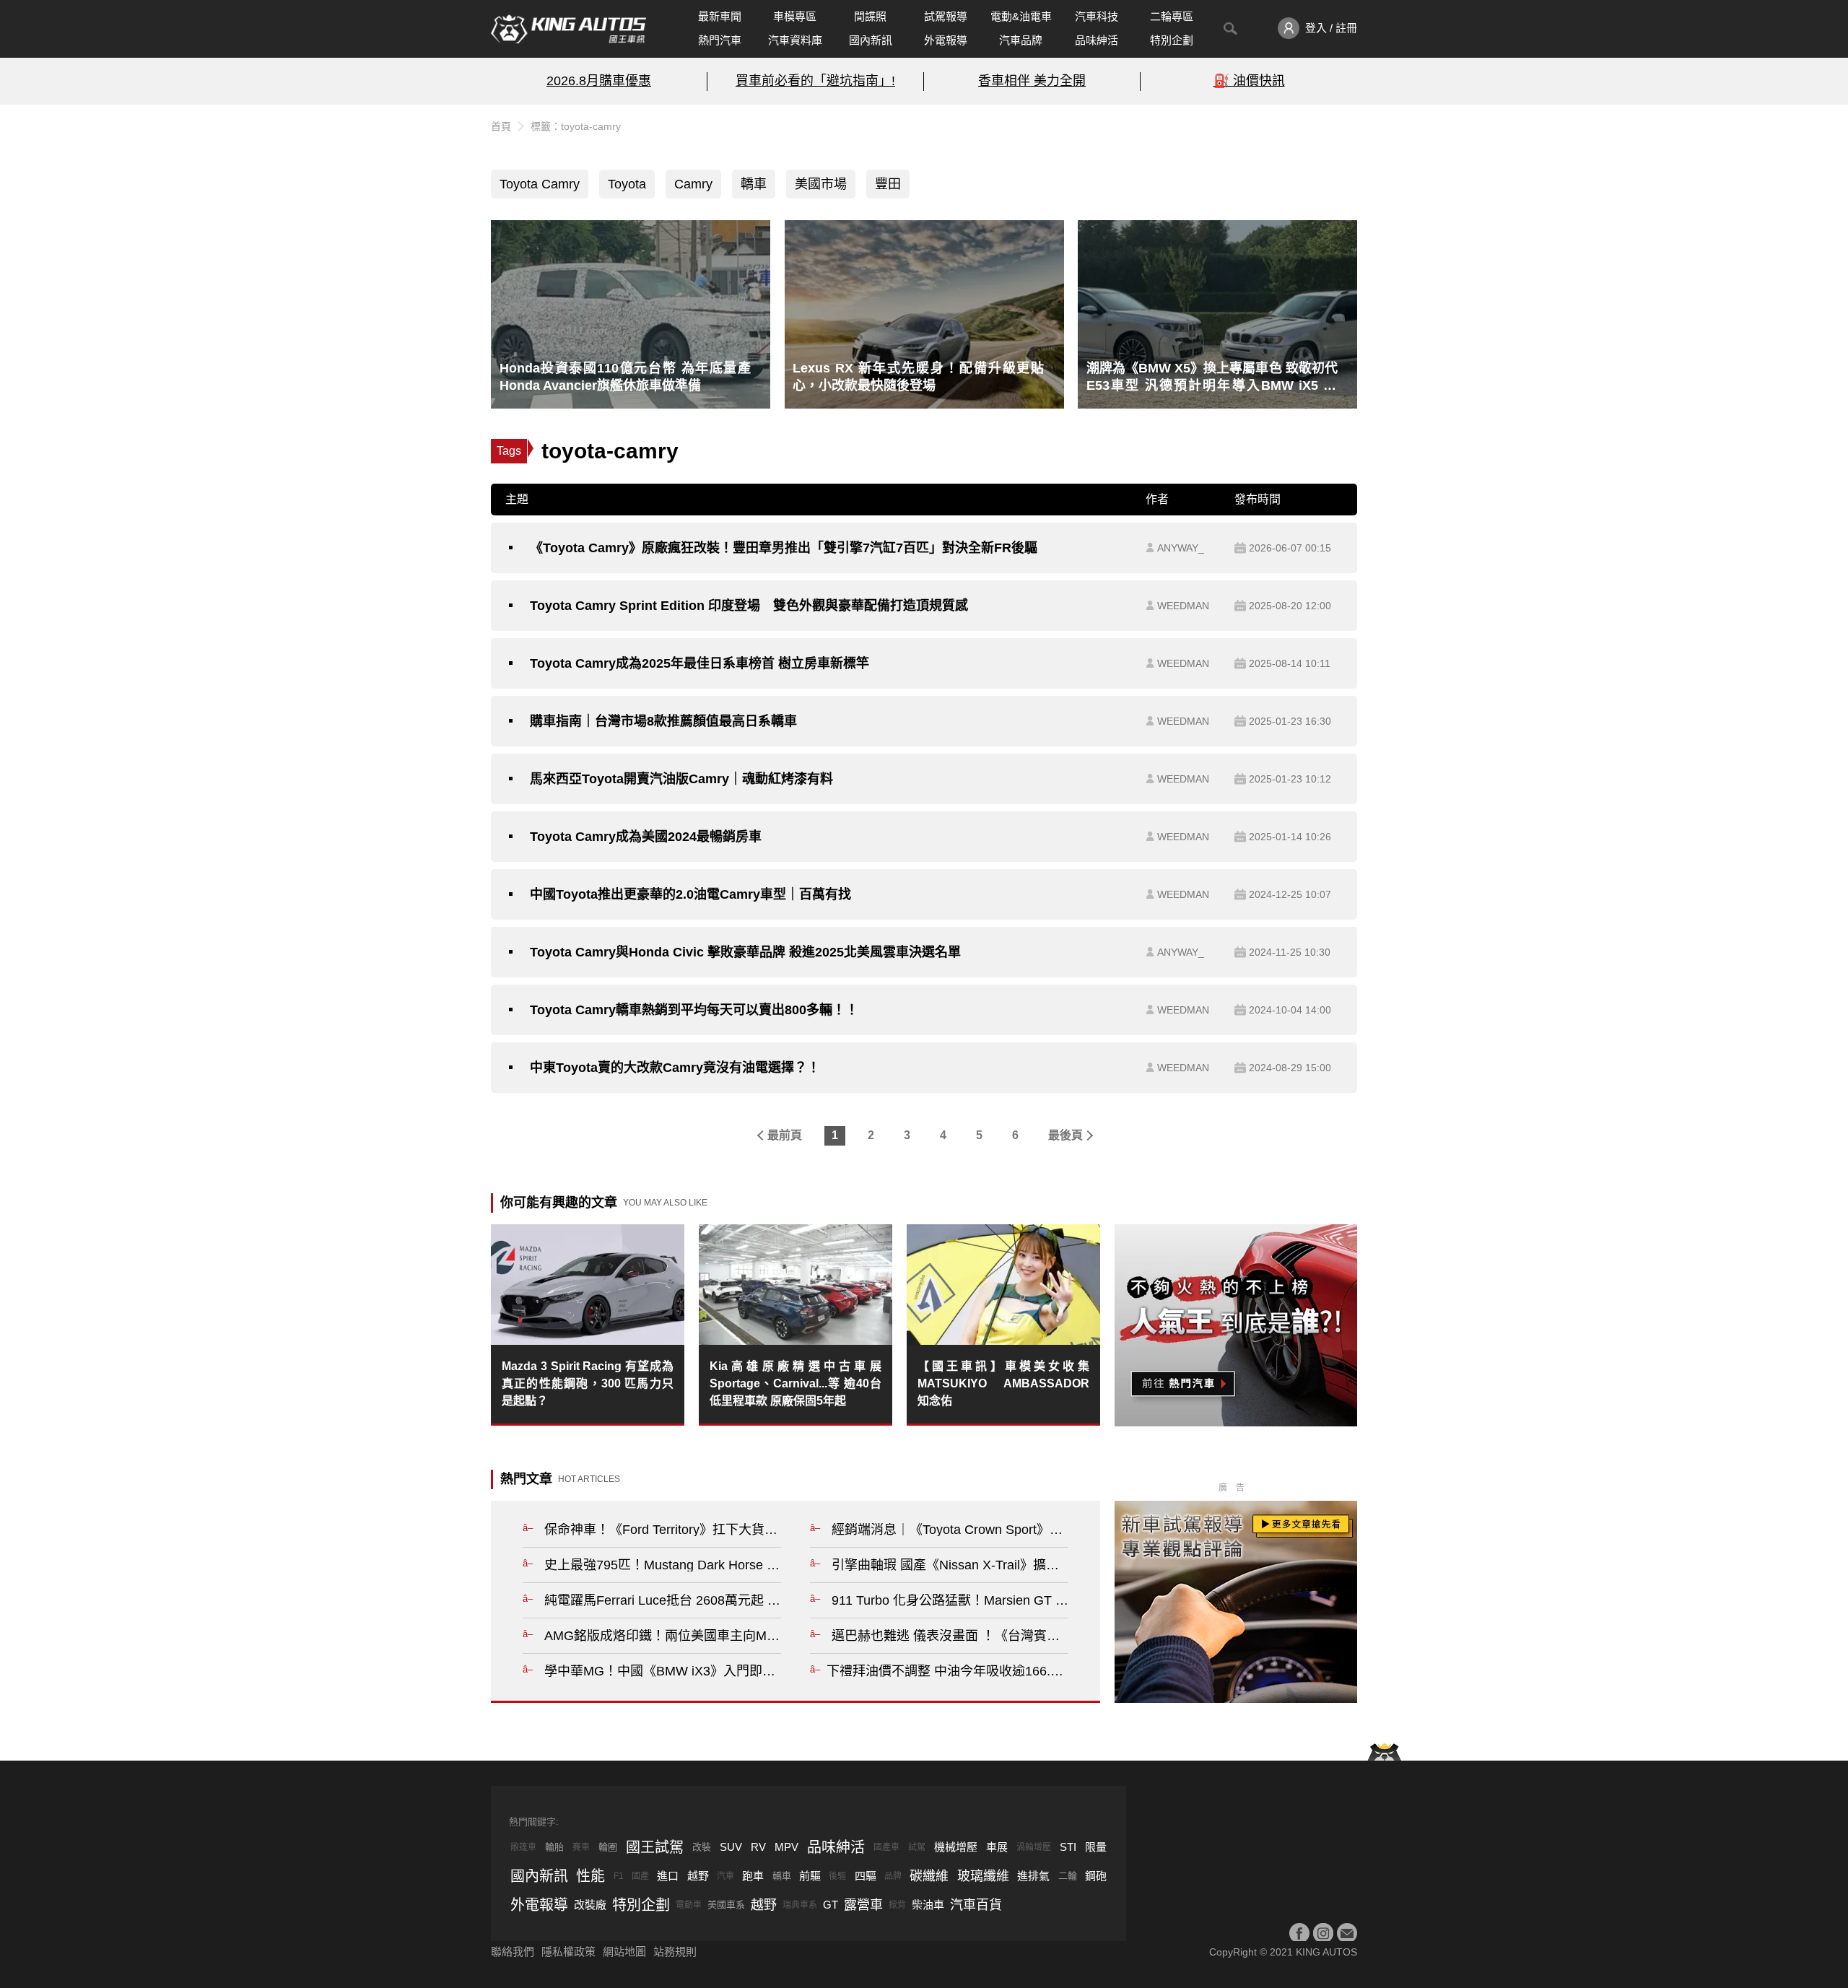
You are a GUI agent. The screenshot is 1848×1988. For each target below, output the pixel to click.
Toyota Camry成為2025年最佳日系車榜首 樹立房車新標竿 (699, 663)
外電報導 (946, 40)
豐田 (888, 184)
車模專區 (795, 16)
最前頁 (785, 1135)
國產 (640, 1876)
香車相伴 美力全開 (1032, 81)
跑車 (753, 1876)
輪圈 (608, 1847)
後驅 (837, 1876)
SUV (731, 1847)
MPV (786, 1847)
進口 (668, 1876)
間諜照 (870, 16)
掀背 (897, 1905)
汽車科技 (1097, 16)
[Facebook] (1299, 1933)
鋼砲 (1096, 1876)
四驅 (866, 1876)
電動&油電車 (1021, 16)
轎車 (754, 184)
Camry (693, 184)
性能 (590, 1876)
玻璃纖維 (983, 1876)
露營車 (863, 1905)
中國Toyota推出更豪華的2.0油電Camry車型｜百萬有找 (690, 894)
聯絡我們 (513, 1952)
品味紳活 (1097, 40)
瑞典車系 (800, 1905)
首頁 (501, 126)
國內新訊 (871, 40)
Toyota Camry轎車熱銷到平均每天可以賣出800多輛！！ (694, 1010)
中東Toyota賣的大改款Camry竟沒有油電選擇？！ (675, 1068)
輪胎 (554, 1847)
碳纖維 (929, 1876)
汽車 (725, 1876)
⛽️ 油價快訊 (1249, 81)
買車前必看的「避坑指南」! (815, 81)
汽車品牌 (1021, 40)
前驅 (810, 1876)
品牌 (893, 1876)
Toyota (627, 184)
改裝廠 (590, 1905)
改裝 (702, 1847)
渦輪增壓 (1034, 1847)
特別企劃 (1172, 40)
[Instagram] (1323, 1933)
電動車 (689, 1905)
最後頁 (1065, 1135)
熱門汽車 (720, 40)
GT (831, 1905)
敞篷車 (523, 1847)
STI (1068, 1847)
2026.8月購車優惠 (599, 81)
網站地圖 (624, 1952)
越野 (698, 1876)
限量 (1096, 1847)
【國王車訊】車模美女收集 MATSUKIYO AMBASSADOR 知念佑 (1003, 1383)
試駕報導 (946, 16)
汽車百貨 (976, 1905)
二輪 (1068, 1876)
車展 (997, 1847)
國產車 (886, 1847)
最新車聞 (720, 16)
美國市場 (821, 184)
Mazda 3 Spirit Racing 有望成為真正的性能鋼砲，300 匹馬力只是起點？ (588, 1383)
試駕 (917, 1847)
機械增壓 (956, 1847)
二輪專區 (1172, 16)
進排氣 (1033, 1876)
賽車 (581, 1847)
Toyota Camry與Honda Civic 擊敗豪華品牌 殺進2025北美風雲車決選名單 (745, 952)
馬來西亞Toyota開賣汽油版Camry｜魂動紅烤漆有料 (681, 779)
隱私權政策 (568, 1952)
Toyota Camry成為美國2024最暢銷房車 (646, 837)
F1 (619, 1876)
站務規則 (675, 1952)
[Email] (1347, 1933)
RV (758, 1847)
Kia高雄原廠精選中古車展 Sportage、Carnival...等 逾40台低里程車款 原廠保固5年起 (796, 1383)
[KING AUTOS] (568, 29)
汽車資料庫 (795, 40)
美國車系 (726, 1905)
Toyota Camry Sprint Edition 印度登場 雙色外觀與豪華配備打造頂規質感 (749, 606)
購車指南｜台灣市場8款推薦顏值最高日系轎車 (663, 721)
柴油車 (928, 1905)
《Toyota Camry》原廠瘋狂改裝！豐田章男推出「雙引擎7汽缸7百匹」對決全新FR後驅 (784, 548)
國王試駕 (655, 1847)
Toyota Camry (540, 184)
